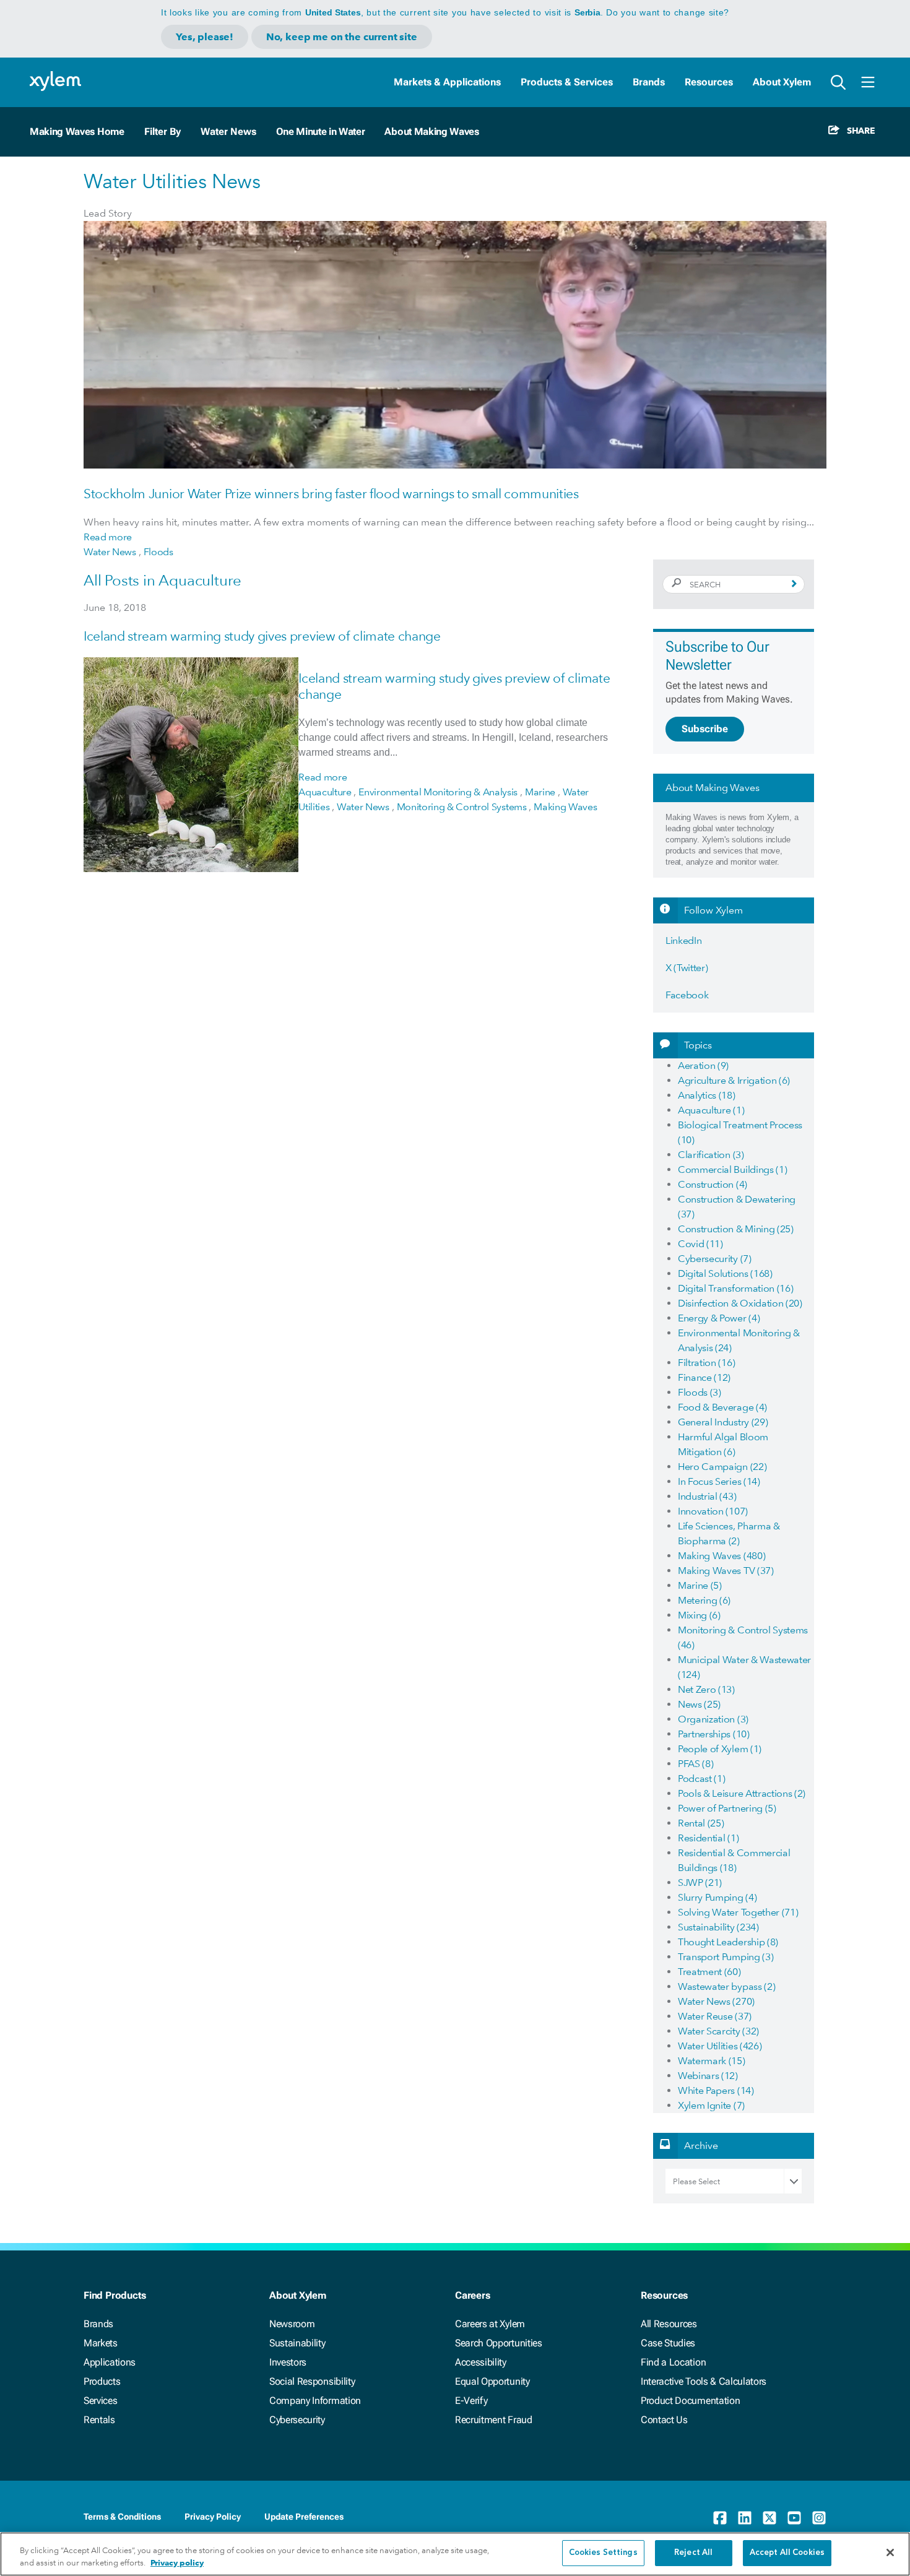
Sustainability (297, 2343)
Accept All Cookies (787, 2553)
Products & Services (567, 82)
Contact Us (664, 2420)
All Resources (669, 2324)
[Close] (890, 2552)
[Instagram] (819, 2518)
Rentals (99, 2420)
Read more (108, 537)
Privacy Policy (213, 2517)
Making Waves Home (77, 132)
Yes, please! (205, 37)
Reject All (693, 2553)
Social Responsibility (312, 2381)
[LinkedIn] (745, 2518)
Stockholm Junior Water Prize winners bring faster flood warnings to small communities (331, 494)
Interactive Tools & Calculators (704, 2381)
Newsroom (292, 2324)
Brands (649, 82)
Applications (110, 2362)
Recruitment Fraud (494, 2420)
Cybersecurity (297, 2420)
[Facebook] (720, 2518)
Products (102, 2381)
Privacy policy (177, 2563)
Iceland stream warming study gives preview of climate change (262, 636)
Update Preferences (304, 2517)
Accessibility (481, 2362)
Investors (288, 2362)
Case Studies (668, 2343)
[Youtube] (794, 2518)
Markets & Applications (447, 82)
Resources (709, 82)
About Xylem (782, 82)
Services (100, 2401)
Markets (101, 2343)
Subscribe (705, 729)
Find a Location (673, 2362)
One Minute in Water (321, 132)
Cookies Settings (603, 2553)
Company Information (315, 2401)
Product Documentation (690, 2401)
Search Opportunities (499, 2343)
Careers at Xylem (490, 2324)
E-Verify (471, 2401)
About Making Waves (431, 132)
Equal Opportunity (492, 2381)
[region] (455, 2554)
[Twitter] (769, 2518)
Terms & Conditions (122, 2517)
